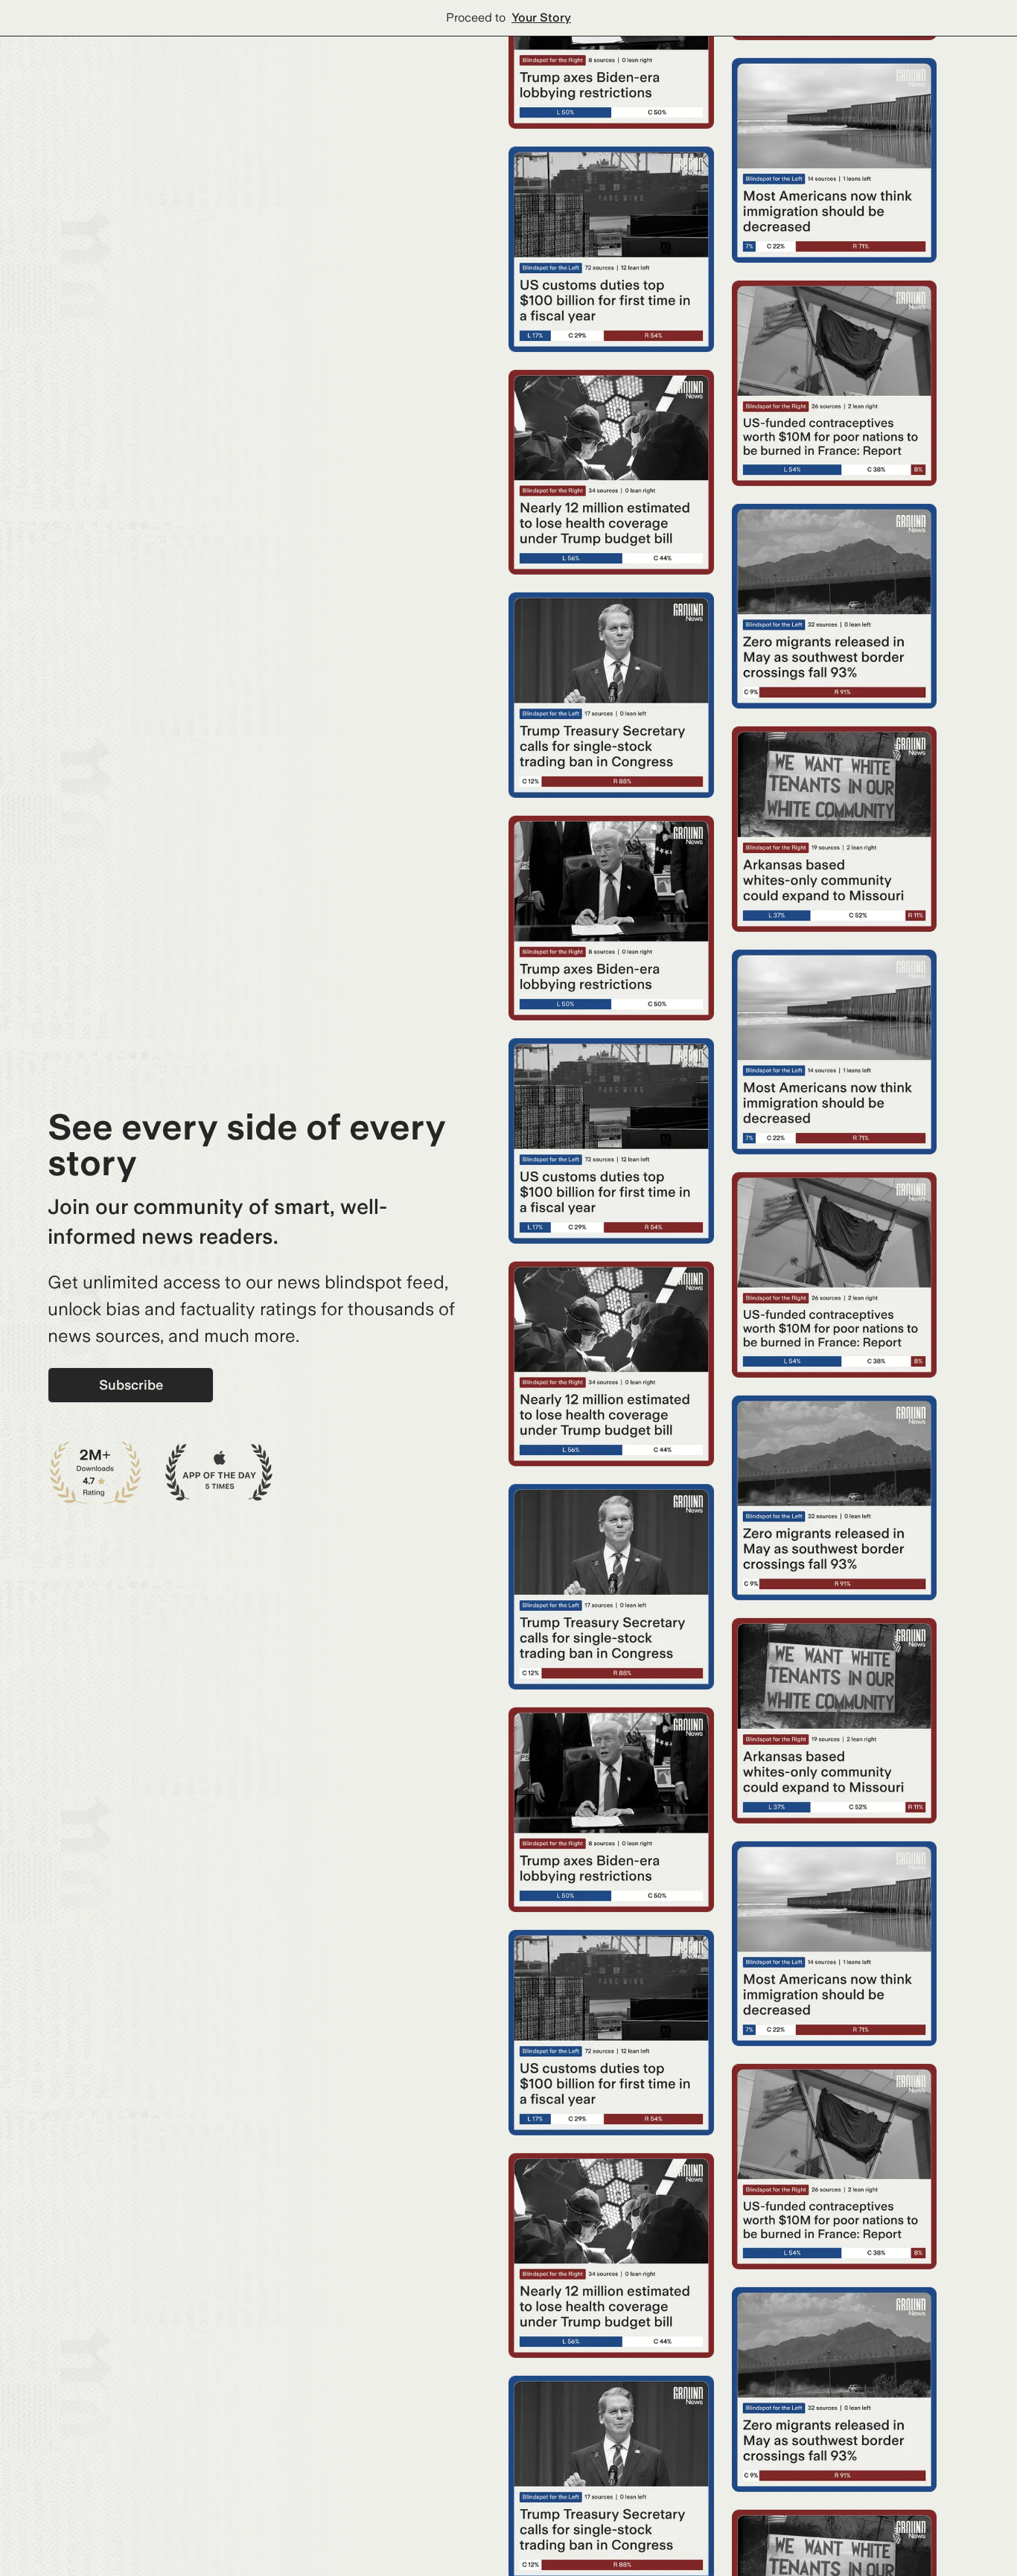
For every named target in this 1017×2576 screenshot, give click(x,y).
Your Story (541, 17)
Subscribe (131, 1385)
